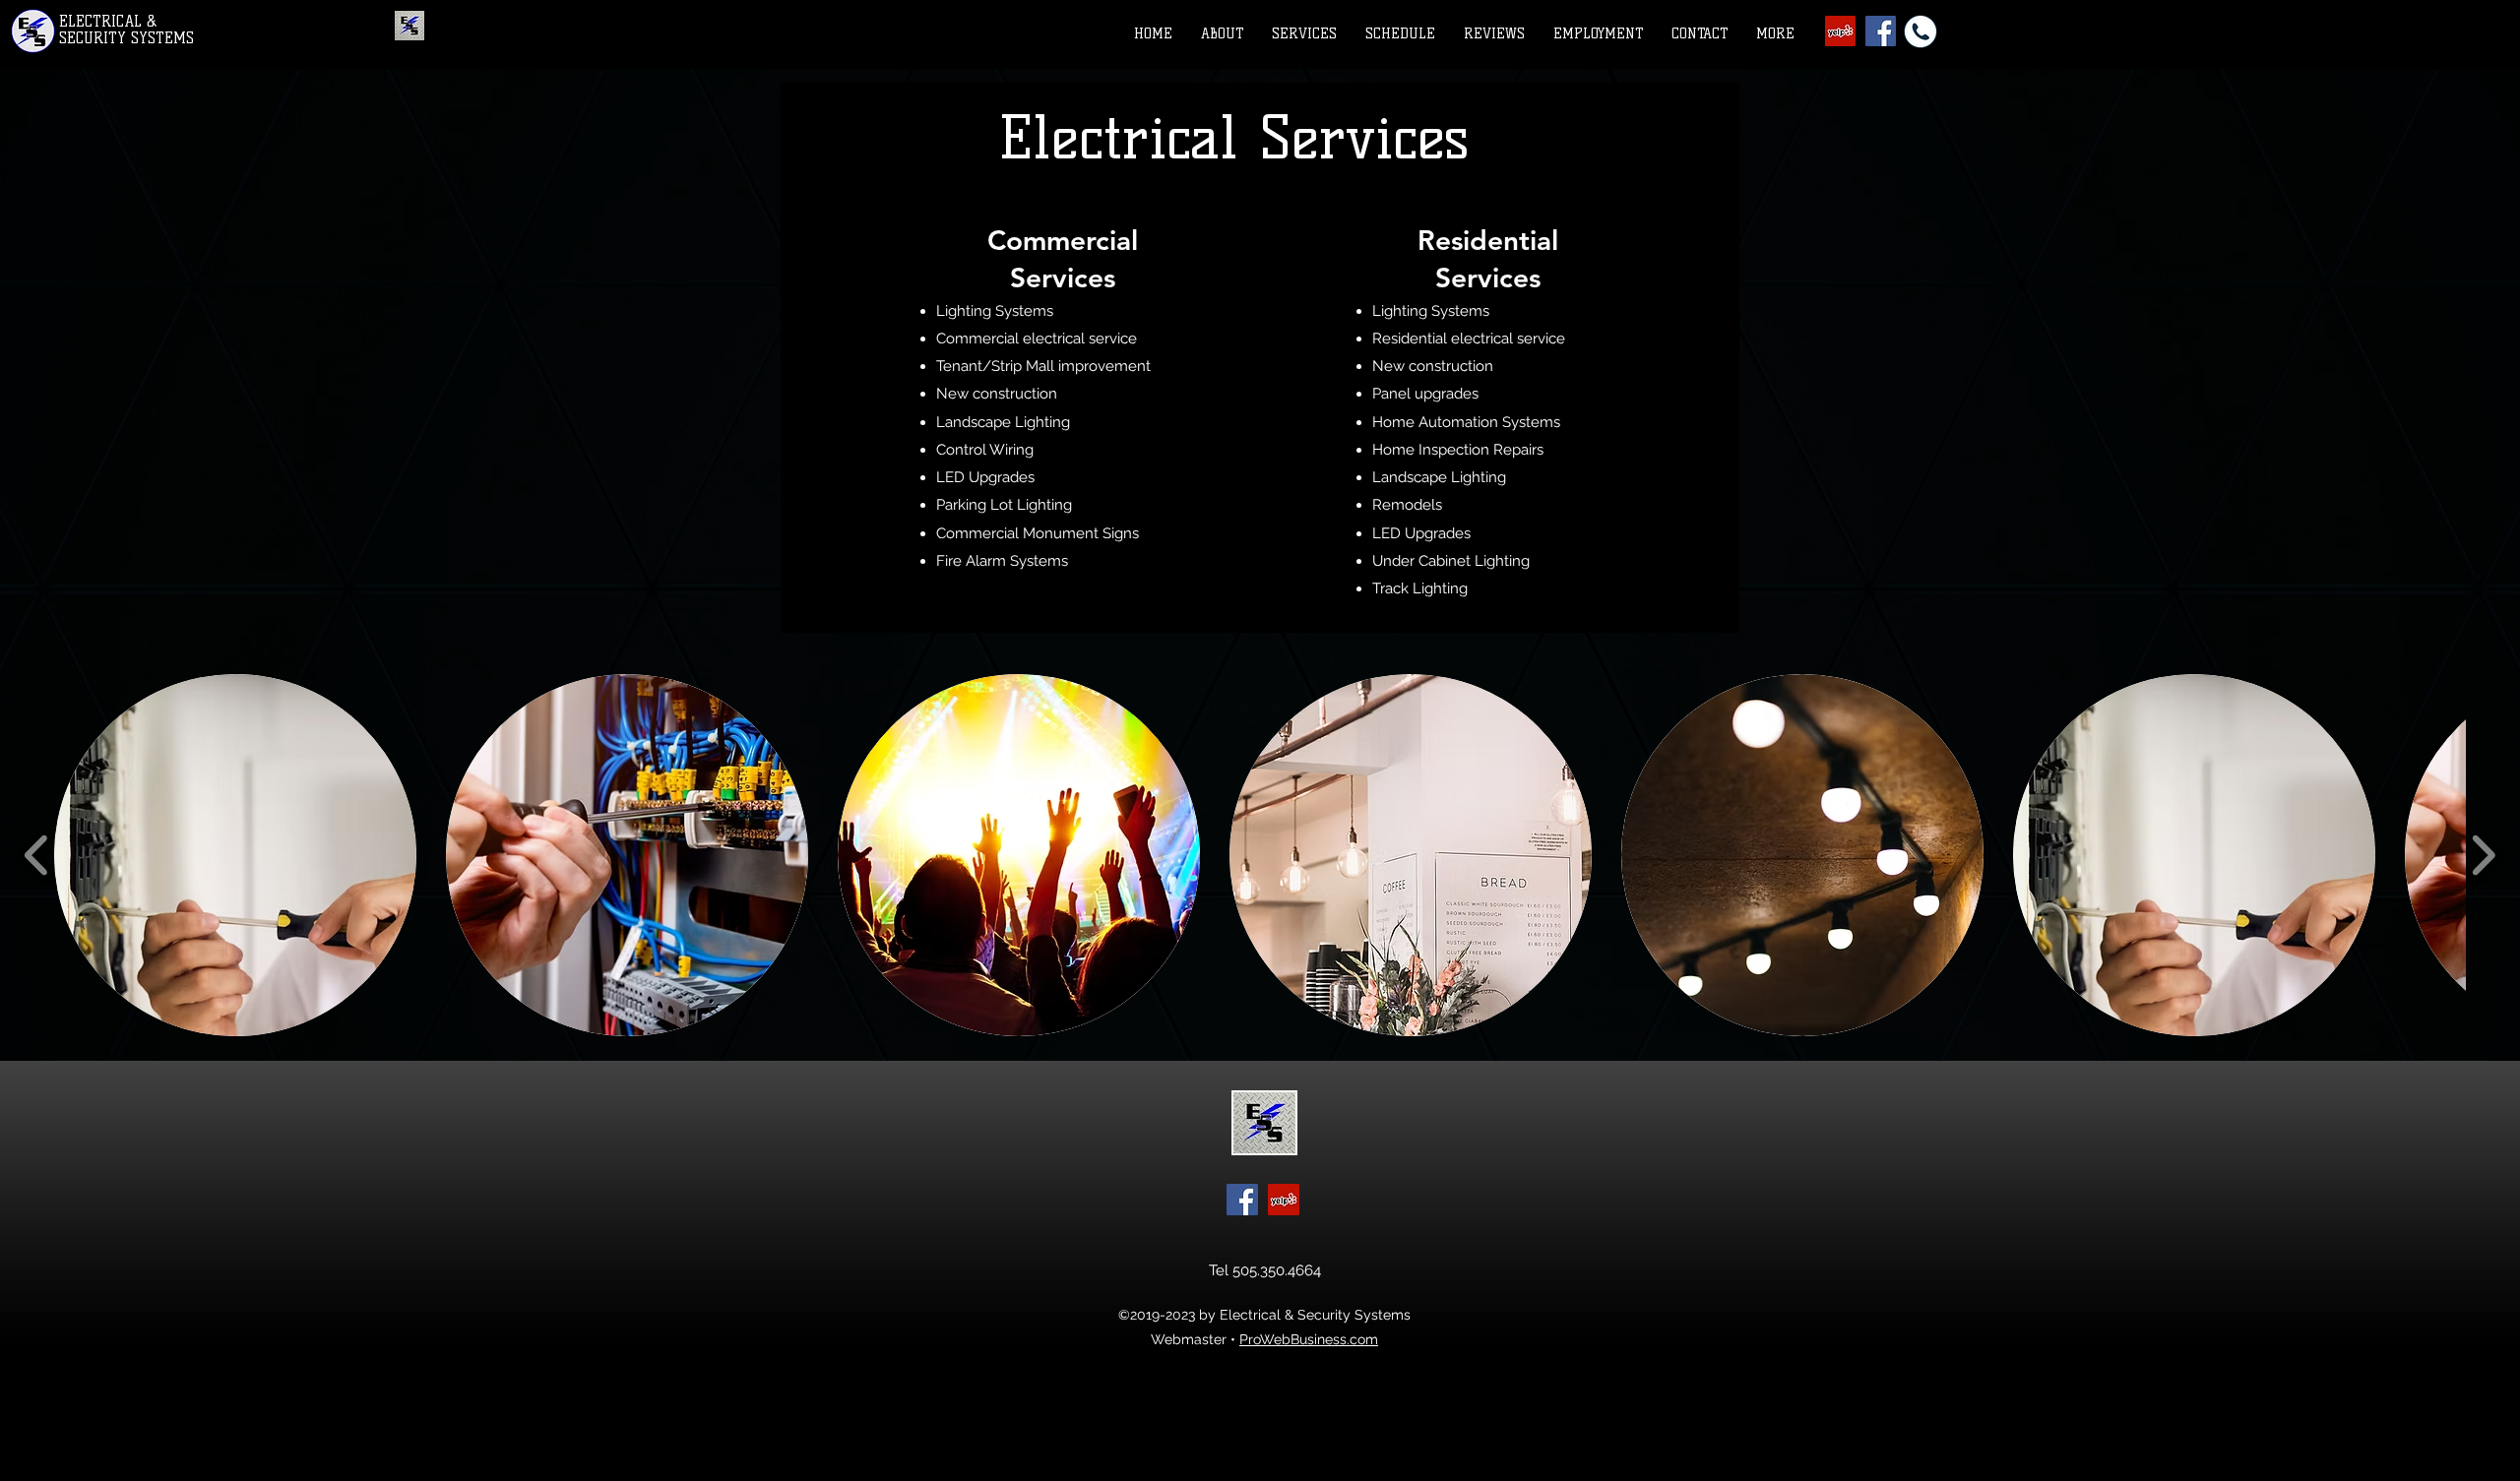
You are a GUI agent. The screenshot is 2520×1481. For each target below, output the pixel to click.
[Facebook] (1881, 31)
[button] (1309, 34)
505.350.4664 (1277, 1270)
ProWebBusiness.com (1309, 1339)
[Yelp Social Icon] (1840, 31)
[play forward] (2483, 856)
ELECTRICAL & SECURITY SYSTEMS (126, 30)
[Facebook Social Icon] (1242, 1200)
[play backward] (37, 856)
